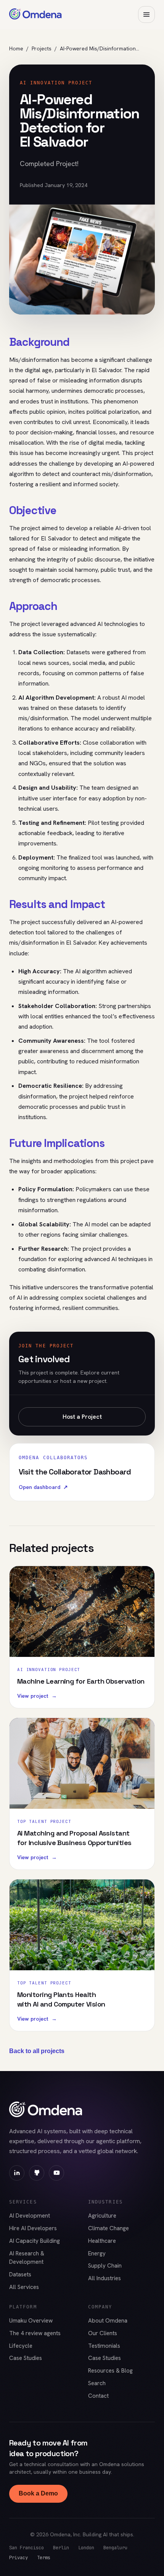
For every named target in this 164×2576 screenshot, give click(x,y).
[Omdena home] (35, 15)
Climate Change (109, 2228)
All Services (24, 2287)
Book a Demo (38, 2493)
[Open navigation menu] (146, 15)
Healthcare (102, 2241)
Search (97, 2383)
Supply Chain (105, 2266)
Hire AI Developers (33, 2228)
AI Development (30, 2216)
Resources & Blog (110, 2371)
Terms (44, 2557)
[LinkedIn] (17, 2173)
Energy (97, 2253)
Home (16, 48)
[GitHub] (37, 2173)
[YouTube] (56, 2173)
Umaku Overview (31, 2321)
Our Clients (103, 2333)
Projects (42, 48)
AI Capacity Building (35, 2241)
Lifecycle (21, 2346)
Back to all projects (37, 2051)
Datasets (20, 2274)
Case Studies (26, 2358)
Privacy (18, 2557)
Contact (98, 2396)
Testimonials (104, 2346)
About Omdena (108, 2321)
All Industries (105, 2278)
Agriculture (102, 2216)
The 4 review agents (35, 2333)
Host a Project (82, 1417)
